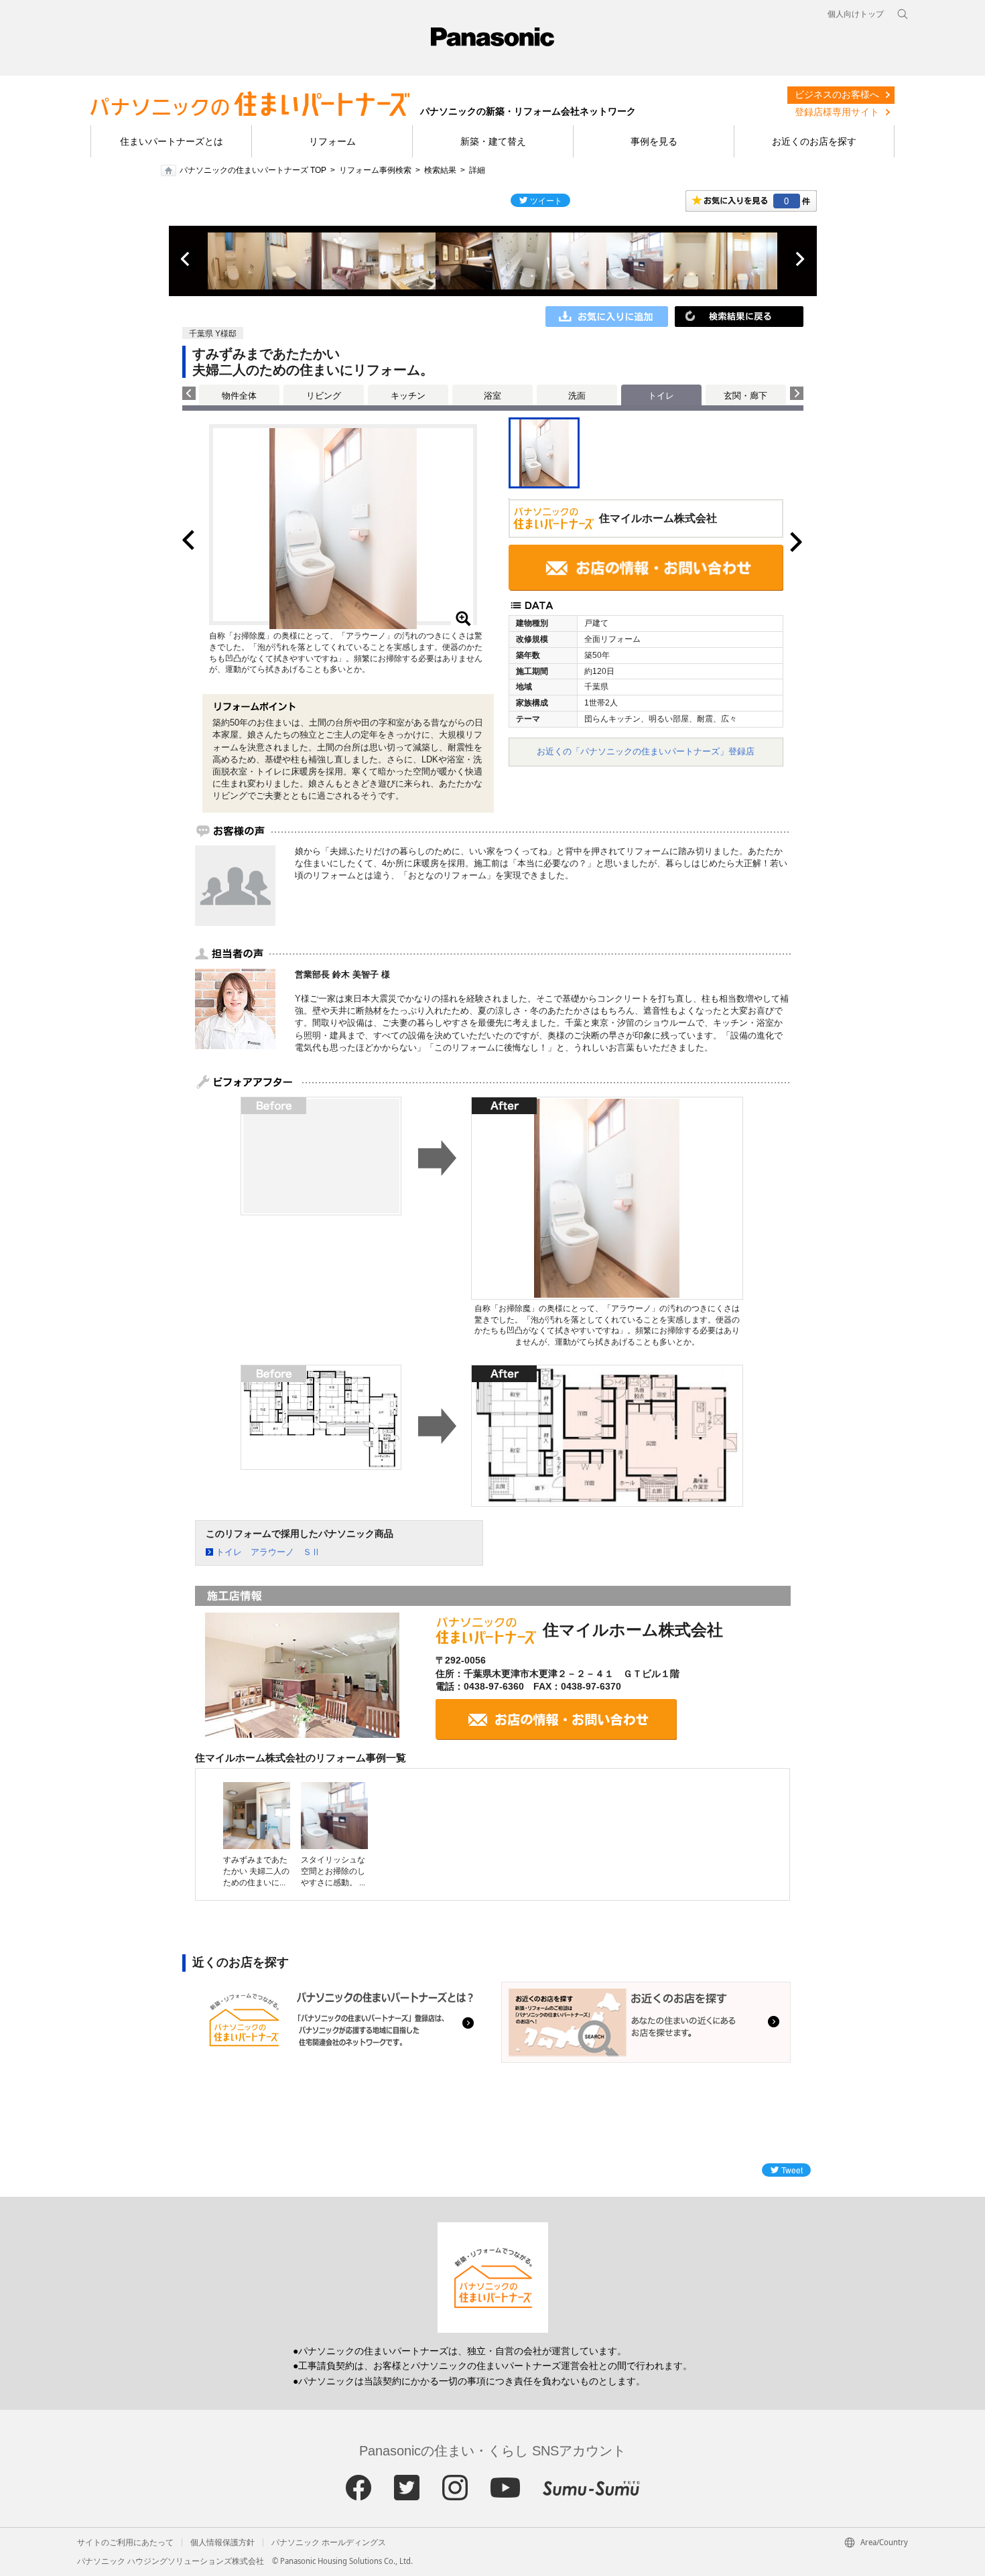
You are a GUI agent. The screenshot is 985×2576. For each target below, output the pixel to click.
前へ (186, 259)
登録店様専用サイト (837, 112)
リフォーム (332, 141)
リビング (324, 396)
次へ (799, 259)
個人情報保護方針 (222, 2543)
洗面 (577, 396)
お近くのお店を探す (814, 141)
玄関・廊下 (745, 396)
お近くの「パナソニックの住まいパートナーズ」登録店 (646, 751)
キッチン (408, 396)
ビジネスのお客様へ (837, 94)
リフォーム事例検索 (375, 170)
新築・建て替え (493, 141)
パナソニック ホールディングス (329, 2543)
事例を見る (654, 141)
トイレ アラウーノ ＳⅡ (268, 1552)
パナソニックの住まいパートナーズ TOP (253, 170)
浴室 (492, 396)
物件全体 (239, 396)
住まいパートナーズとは (172, 141)
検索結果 (440, 170)
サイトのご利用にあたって (125, 2543)
